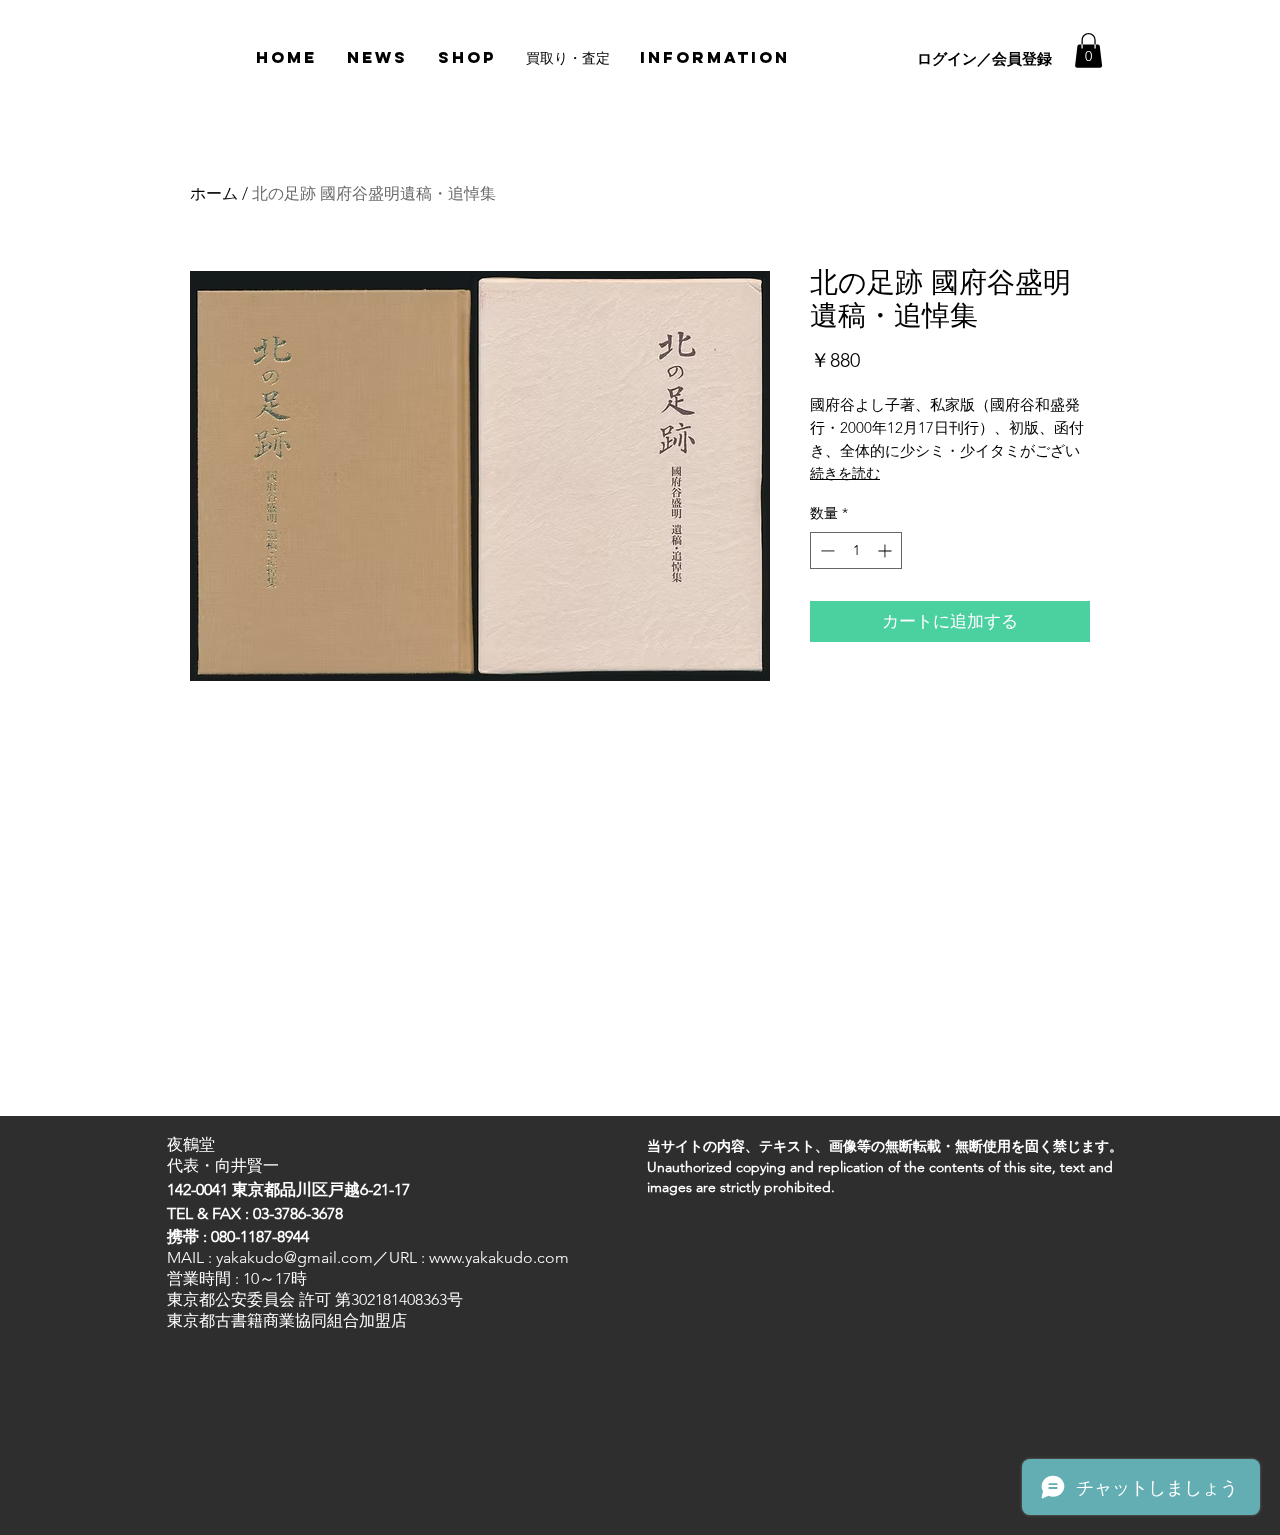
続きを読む (845, 473)
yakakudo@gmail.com (294, 1257)
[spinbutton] (856, 550)
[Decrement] (825, 550)
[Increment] (886, 550)
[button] (1088, 50)
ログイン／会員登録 (984, 58)
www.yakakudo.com (499, 1257)
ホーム (214, 193)
